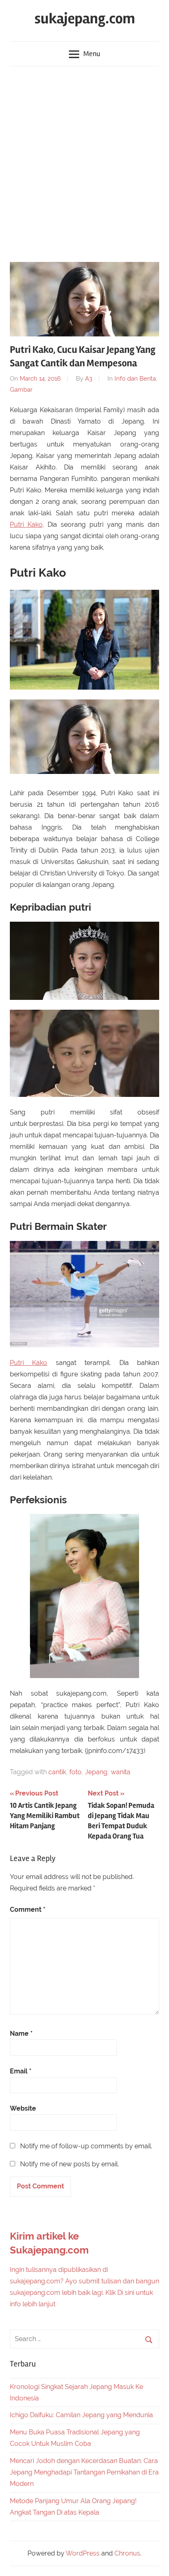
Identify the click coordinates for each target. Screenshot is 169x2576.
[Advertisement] (84, 160)
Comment (28, 1909)
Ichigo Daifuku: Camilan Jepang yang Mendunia (81, 2415)
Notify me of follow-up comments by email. (86, 2146)
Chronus (127, 2553)
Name (21, 2034)
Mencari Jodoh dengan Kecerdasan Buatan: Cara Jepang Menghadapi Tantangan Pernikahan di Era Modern (84, 2472)
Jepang (96, 1772)
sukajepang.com (85, 19)
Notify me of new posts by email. (70, 2164)
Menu (92, 54)
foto (75, 1772)
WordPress (83, 2553)
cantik (57, 1772)
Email (21, 2071)
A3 (89, 379)
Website (23, 2108)
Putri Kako (26, 524)
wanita (121, 1772)
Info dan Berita (135, 379)
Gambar (21, 390)
